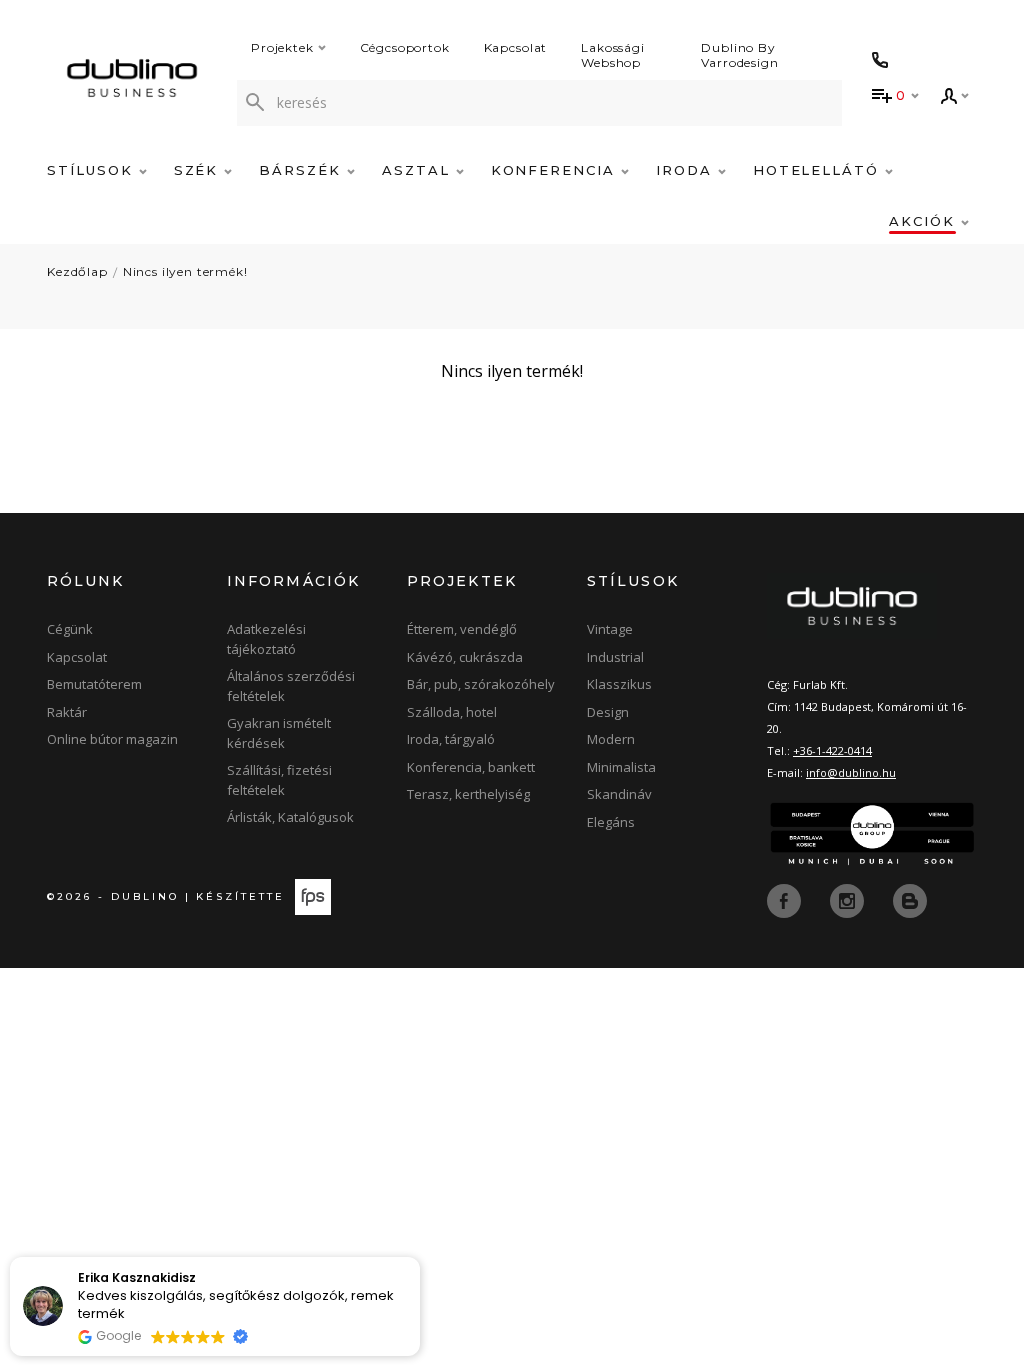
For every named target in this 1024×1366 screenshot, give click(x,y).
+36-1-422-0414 (832, 750)
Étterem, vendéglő (462, 629)
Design (608, 712)
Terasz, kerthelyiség (468, 794)
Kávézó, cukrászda (465, 657)
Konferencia (556, 170)
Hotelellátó (819, 170)
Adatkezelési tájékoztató (266, 639)
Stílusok (93, 170)
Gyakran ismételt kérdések (279, 733)
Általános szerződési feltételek (291, 686)
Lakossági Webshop (613, 55)
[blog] (910, 900)
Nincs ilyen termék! (185, 271)
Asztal (419, 170)
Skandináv (619, 794)
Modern (611, 739)
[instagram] (849, 900)
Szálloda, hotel (452, 712)
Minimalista (621, 767)
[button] (419, 1258)
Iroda (687, 170)
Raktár (67, 712)
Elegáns (611, 822)
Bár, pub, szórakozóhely (481, 684)
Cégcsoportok (405, 47)
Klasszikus (619, 684)
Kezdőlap (77, 271)
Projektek (282, 47)
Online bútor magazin (112, 739)
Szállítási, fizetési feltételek (279, 780)
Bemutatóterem (94, 684)
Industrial (615, 657)
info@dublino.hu (851, 772)
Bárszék (303, 170)
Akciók (925, 221)
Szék (199, 170)
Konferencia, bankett (471, 767)
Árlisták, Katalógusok (290, 817)
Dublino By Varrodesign (739, 55)
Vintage (610, 629)
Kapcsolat (516, 47)
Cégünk (70, 629)
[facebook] (786, 900)
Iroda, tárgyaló (451, 739)
